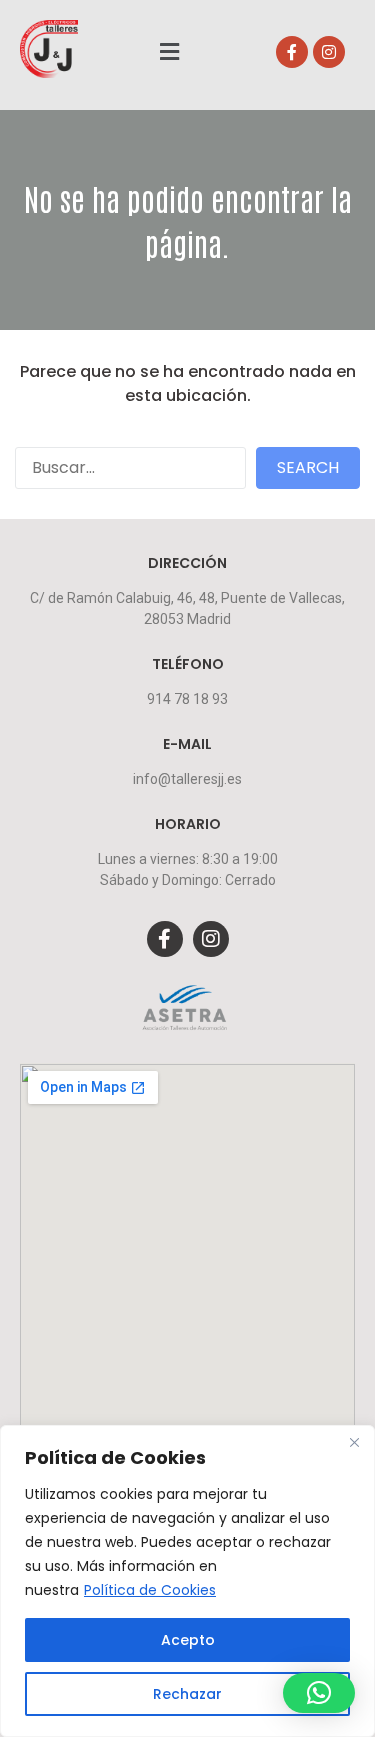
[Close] (354, 1442)
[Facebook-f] (292, 52)
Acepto (188, 1640)
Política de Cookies (150, 1590)
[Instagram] (329, 52)
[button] (169, 51)
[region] (187, 1581)
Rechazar (187, 1694)
